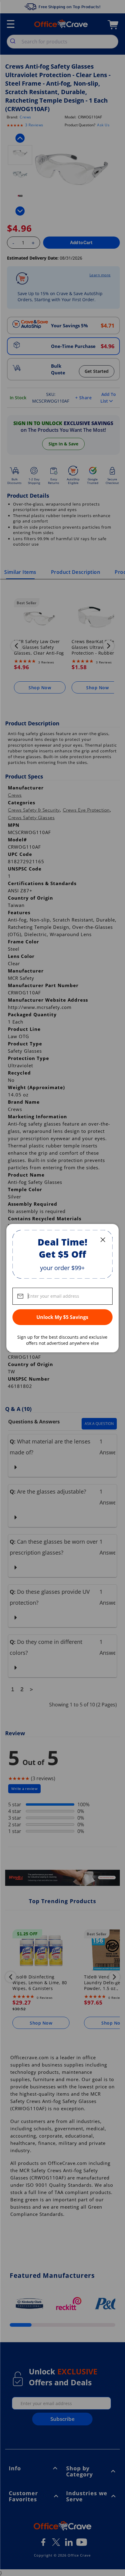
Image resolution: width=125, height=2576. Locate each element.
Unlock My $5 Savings (62, 1317)
